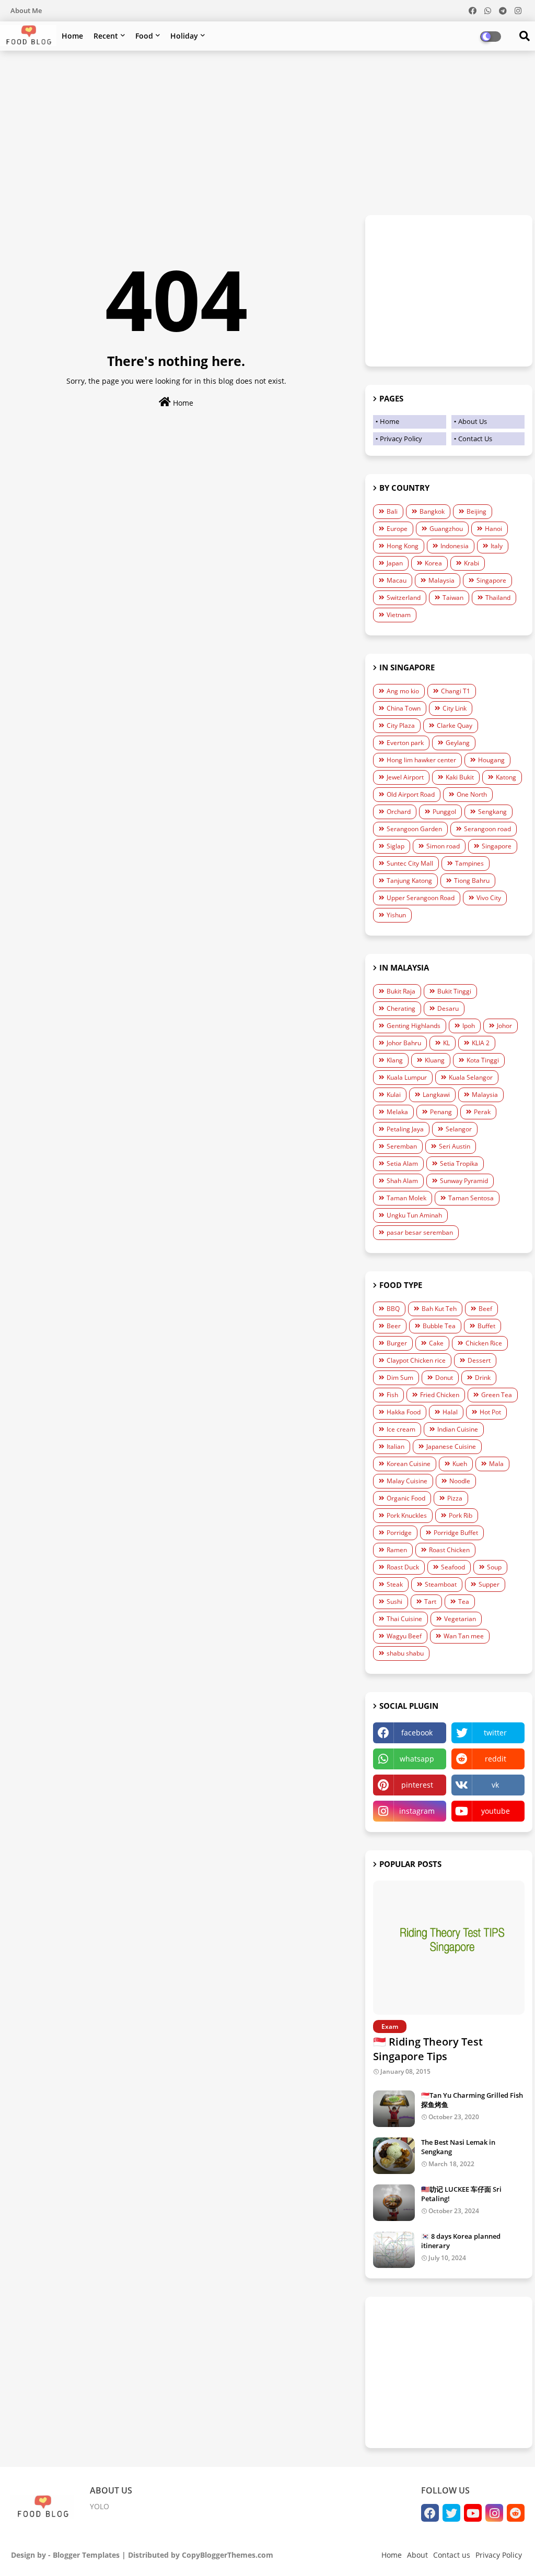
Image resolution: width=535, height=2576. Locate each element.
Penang (441, 1112)
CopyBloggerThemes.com (228, 2555)
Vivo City (489, 898)
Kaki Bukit (460, 777)
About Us (473, 421)
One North (472, 794)
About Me (26, 10)
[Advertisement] (267, 134)
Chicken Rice (484, 1343)
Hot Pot (490, 1412)
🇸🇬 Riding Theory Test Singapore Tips (428, 2049)
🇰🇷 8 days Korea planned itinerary (461, 2241)
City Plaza (401, 725)
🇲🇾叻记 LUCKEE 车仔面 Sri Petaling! (461, 2194)
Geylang (458, 743)
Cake (436, 1343)
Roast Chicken (449, 1550)
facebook (417, 1733)
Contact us (452, 2555)
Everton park (405, 743)
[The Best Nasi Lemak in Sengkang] (394, 2156)
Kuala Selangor (471, 1077)
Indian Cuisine (458, 1429)
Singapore (491, 580)
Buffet (486, 1326)
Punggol (444, 812)
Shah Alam (402, 1181)
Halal (450, 1412)
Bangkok (432, 511)
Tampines (469, 863)
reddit (496, 1759)
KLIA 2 (481, 1043)
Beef (485, 1309)
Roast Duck (403, 1567)
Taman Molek (406, 1198)
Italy (497, 546)
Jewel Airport (405, 777)
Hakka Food (404, 1412)
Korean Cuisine (409, 1464)
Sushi (394, 1602)
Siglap (396, 846)
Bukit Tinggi (454, 991)
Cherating (401, 1008)
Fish (392, 1395)
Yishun (396, 915)
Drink (483, 1378)
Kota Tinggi (483, 1060)
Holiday (184, 36)
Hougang (491, 760)
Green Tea (497, 1395)
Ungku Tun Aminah (414, 1215)
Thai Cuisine (404, 1619)
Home (72, 36)
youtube (496, 1811)
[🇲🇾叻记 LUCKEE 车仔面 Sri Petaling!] (394, 2203)
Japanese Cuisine (451, 1446)
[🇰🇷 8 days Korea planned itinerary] (394, 2250)
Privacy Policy (401, 439)
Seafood (453, 1567)
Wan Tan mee (464, 1636)
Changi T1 (456, 691)
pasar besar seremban (420, 1232)
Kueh (460, 1464)
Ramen (397, 1550)
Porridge (399, 1533)
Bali (392, 511)
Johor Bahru (404, 1043)
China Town (404, 708)
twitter (495, 1733)
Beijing (476, 511)
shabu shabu (405, 1653)
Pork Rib (461, 1515)
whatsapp (417, 1759)
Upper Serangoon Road (421, 898)
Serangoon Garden (414, 829)
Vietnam (399, 615)
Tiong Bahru (472, 881)
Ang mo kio (403, 691)
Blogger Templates (86, 2555)
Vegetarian (460, 1619)
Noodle (460, 1481)
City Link (455, 708)
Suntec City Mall (410, 863)
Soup (494, 1567)
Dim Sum (400, 1378)
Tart (430, 1602)
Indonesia (455, 546)
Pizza (455, 1498)
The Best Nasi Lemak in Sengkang (458, 2147)
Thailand (498, 598)
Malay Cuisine (407, 1481)
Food (144, 36)
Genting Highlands (414, 1026)
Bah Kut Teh (439, 1309)
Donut (444, 1378)
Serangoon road (487, 829)
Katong (506, 777)
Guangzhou (446, 529)
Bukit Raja (401, 991)
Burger (397, 1343)
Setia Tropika (459, 1163)
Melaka (397, 1112)
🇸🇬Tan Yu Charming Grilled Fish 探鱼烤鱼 (472, 2100)
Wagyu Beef (404, 1636)
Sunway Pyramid (464, 1181)
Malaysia (441, 580)
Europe (397, 529)
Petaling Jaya (405, 1129)
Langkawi (436, 1095)
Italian (396, 1446)
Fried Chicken (440, 1395)
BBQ (393, 1309)
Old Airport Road (411, 794)
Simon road (443, 846)
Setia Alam (402, 1163)
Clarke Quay (455, 725)
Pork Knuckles (407, 1515)
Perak (482, 1112)
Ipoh (469, 1026)
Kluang (435, 1060)
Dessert (479, 1360)
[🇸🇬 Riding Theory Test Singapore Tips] (449, 1948)
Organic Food (406, 1498)
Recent (106, 36)
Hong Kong (403, 546)
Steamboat (441, 1584)
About (417, 2555)
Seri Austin (455, 1146)
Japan (395, 563)
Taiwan (453, 598)
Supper (489, 1584)
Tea (464, 1602)
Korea (433, 563)
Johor (504, 1026)
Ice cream (401, 1429)
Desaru (448, 1008)
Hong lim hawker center (421, 760)
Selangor (459, 1129)
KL (446, 1043)
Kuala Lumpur (407, 1077)
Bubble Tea (439, 1326)
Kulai (394, 1095)
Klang (395, 1060)
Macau (397, 580)
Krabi (472, 563)
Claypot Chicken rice (416, 1360)
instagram (417, 1811)
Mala (496, 1464)
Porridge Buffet (456, 1533)
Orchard (399, 812)
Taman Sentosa (471, 1198)
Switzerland (404, 598)
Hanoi (493, 529)
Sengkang (492, 812)
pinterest (417, 1785)
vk (495, 1785)
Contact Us (475, 439)
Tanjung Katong (409, 881)
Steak (395, 1584)
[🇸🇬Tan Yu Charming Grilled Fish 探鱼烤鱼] (394, 2109)
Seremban (402, 1146)
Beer (394, 1326)
